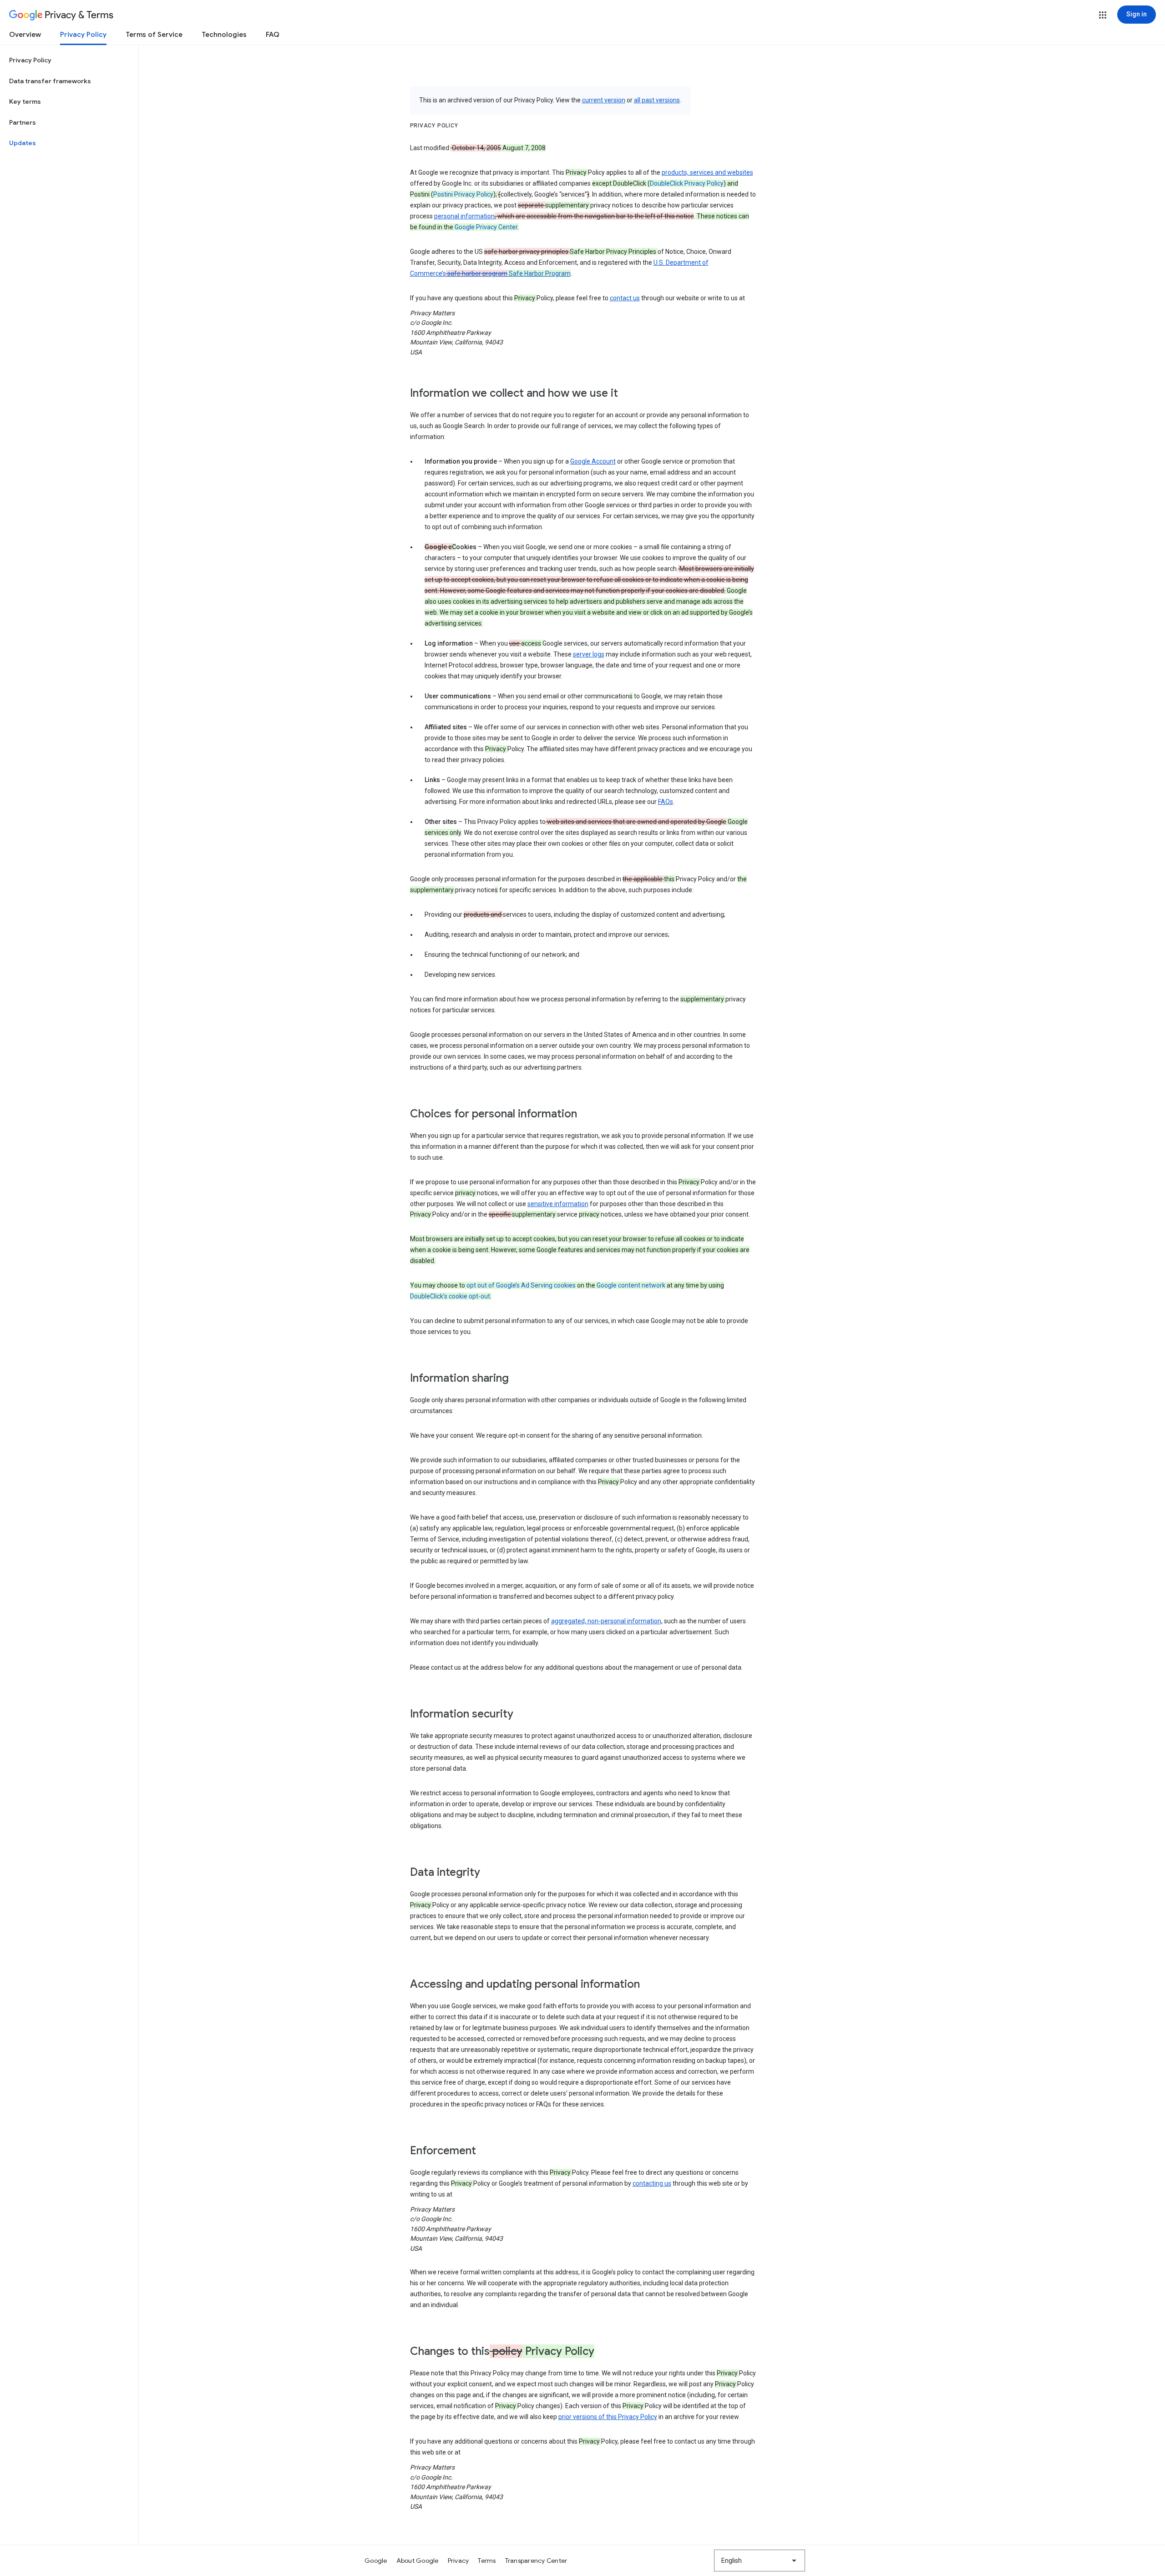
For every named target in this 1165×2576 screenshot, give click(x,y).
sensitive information (558, 1204)
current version (604, 100)
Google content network (631, 1285)
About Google (418, 2561)
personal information (464, 216)
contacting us (652, 2183)
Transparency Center (536, 2561)
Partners (23, 122)
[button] (1103, 15)
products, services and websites (707, 172)
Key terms (25, 101)
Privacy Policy (83, 35)
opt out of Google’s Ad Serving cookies (521, 1285)
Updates (23, 143)
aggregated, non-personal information (606, 1621)
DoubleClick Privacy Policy (687, 183)
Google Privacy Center (486, 227)
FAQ (273, 35)
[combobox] (760, 2561)
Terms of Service (154, 35)
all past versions (657, 100)
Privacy (458, 2561)
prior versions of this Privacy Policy (608, 2417)
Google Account (593, 461)
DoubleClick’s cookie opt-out (450, 1296)
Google (376, 2561)
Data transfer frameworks (50, 81)
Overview (25, 35)
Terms (487, 2561)
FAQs (666, 802)
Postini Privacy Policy (463, 194)
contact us (625, 298)
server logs (589, 654)
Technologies (224, 35)
